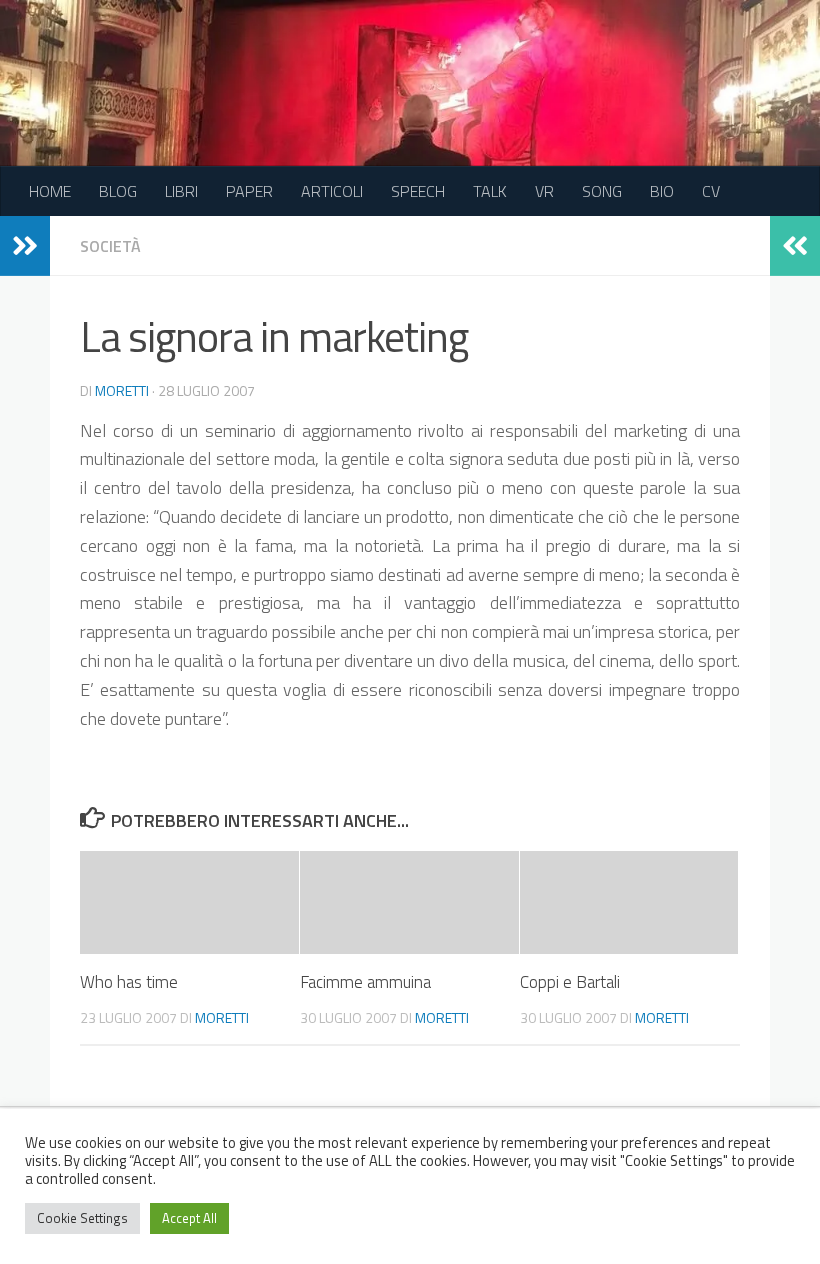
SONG (602, 191)
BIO (662, 191)
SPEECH (418, 191)
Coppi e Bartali (570, 982)
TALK (490, 191)
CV (711, 191)
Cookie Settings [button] (82, 1218)
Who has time (129, 982)
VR (544, 191)
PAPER (249, 191)
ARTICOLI (332, 191)
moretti (122, 390)
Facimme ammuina (365, 982)
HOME (50, 191)
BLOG (118, 191)
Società (110, 246)
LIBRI (181, 191)
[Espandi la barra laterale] (25, 246)
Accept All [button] (189, 1218)
